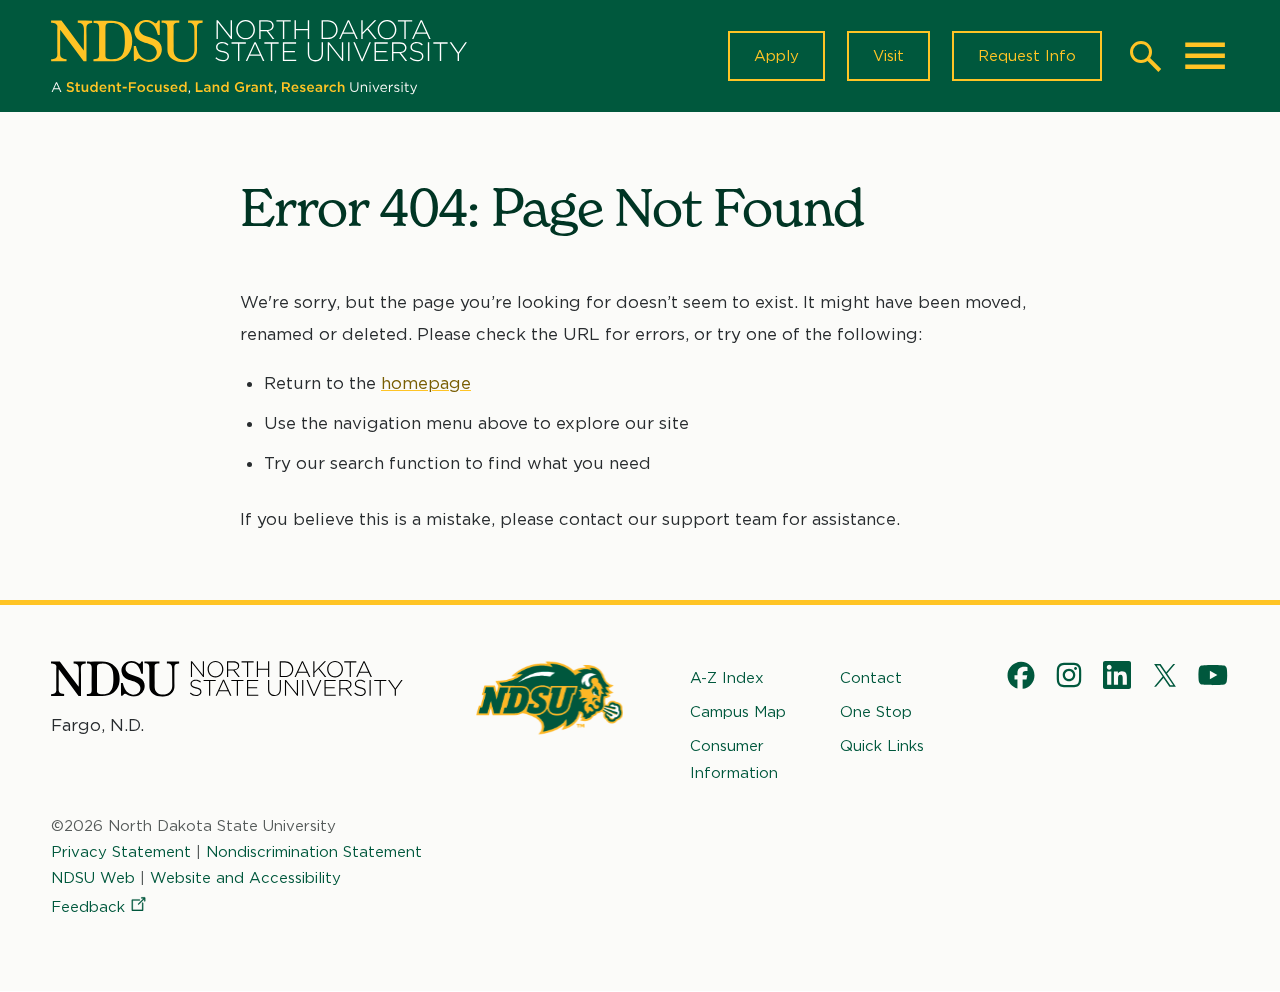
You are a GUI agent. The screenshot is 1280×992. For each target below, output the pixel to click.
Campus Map (738, 712)
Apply (776, 56)
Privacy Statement (121, 852)
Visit (888, 56)
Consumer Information (734, 759)
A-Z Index (727, 678)
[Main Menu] (1205, 56)
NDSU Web (93, 878)
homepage (426, 383)
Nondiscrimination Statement (314, 852)
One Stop (876, 712)
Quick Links (882, 746)
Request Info (1027, 56)
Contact (871, 678)
